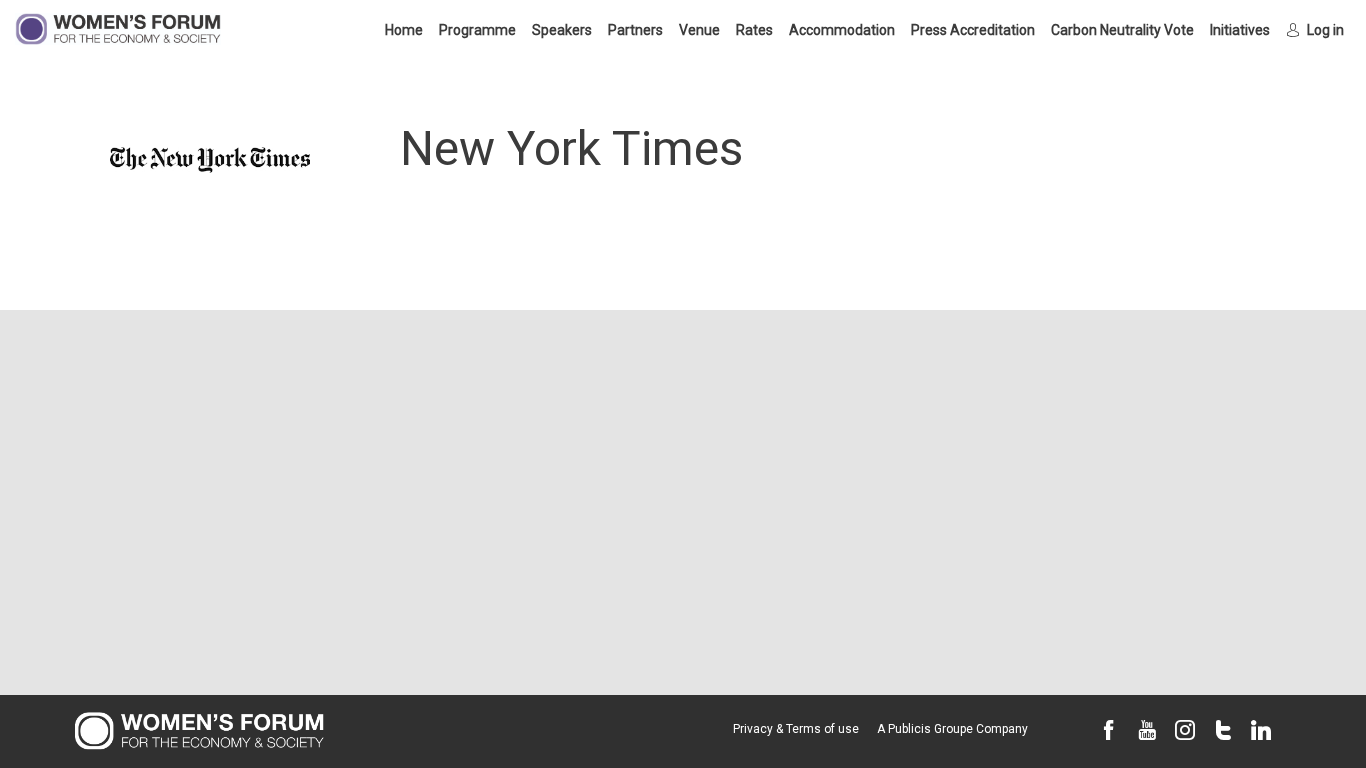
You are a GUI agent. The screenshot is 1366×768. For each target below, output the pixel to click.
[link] (404, 30)
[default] (973, 30)
